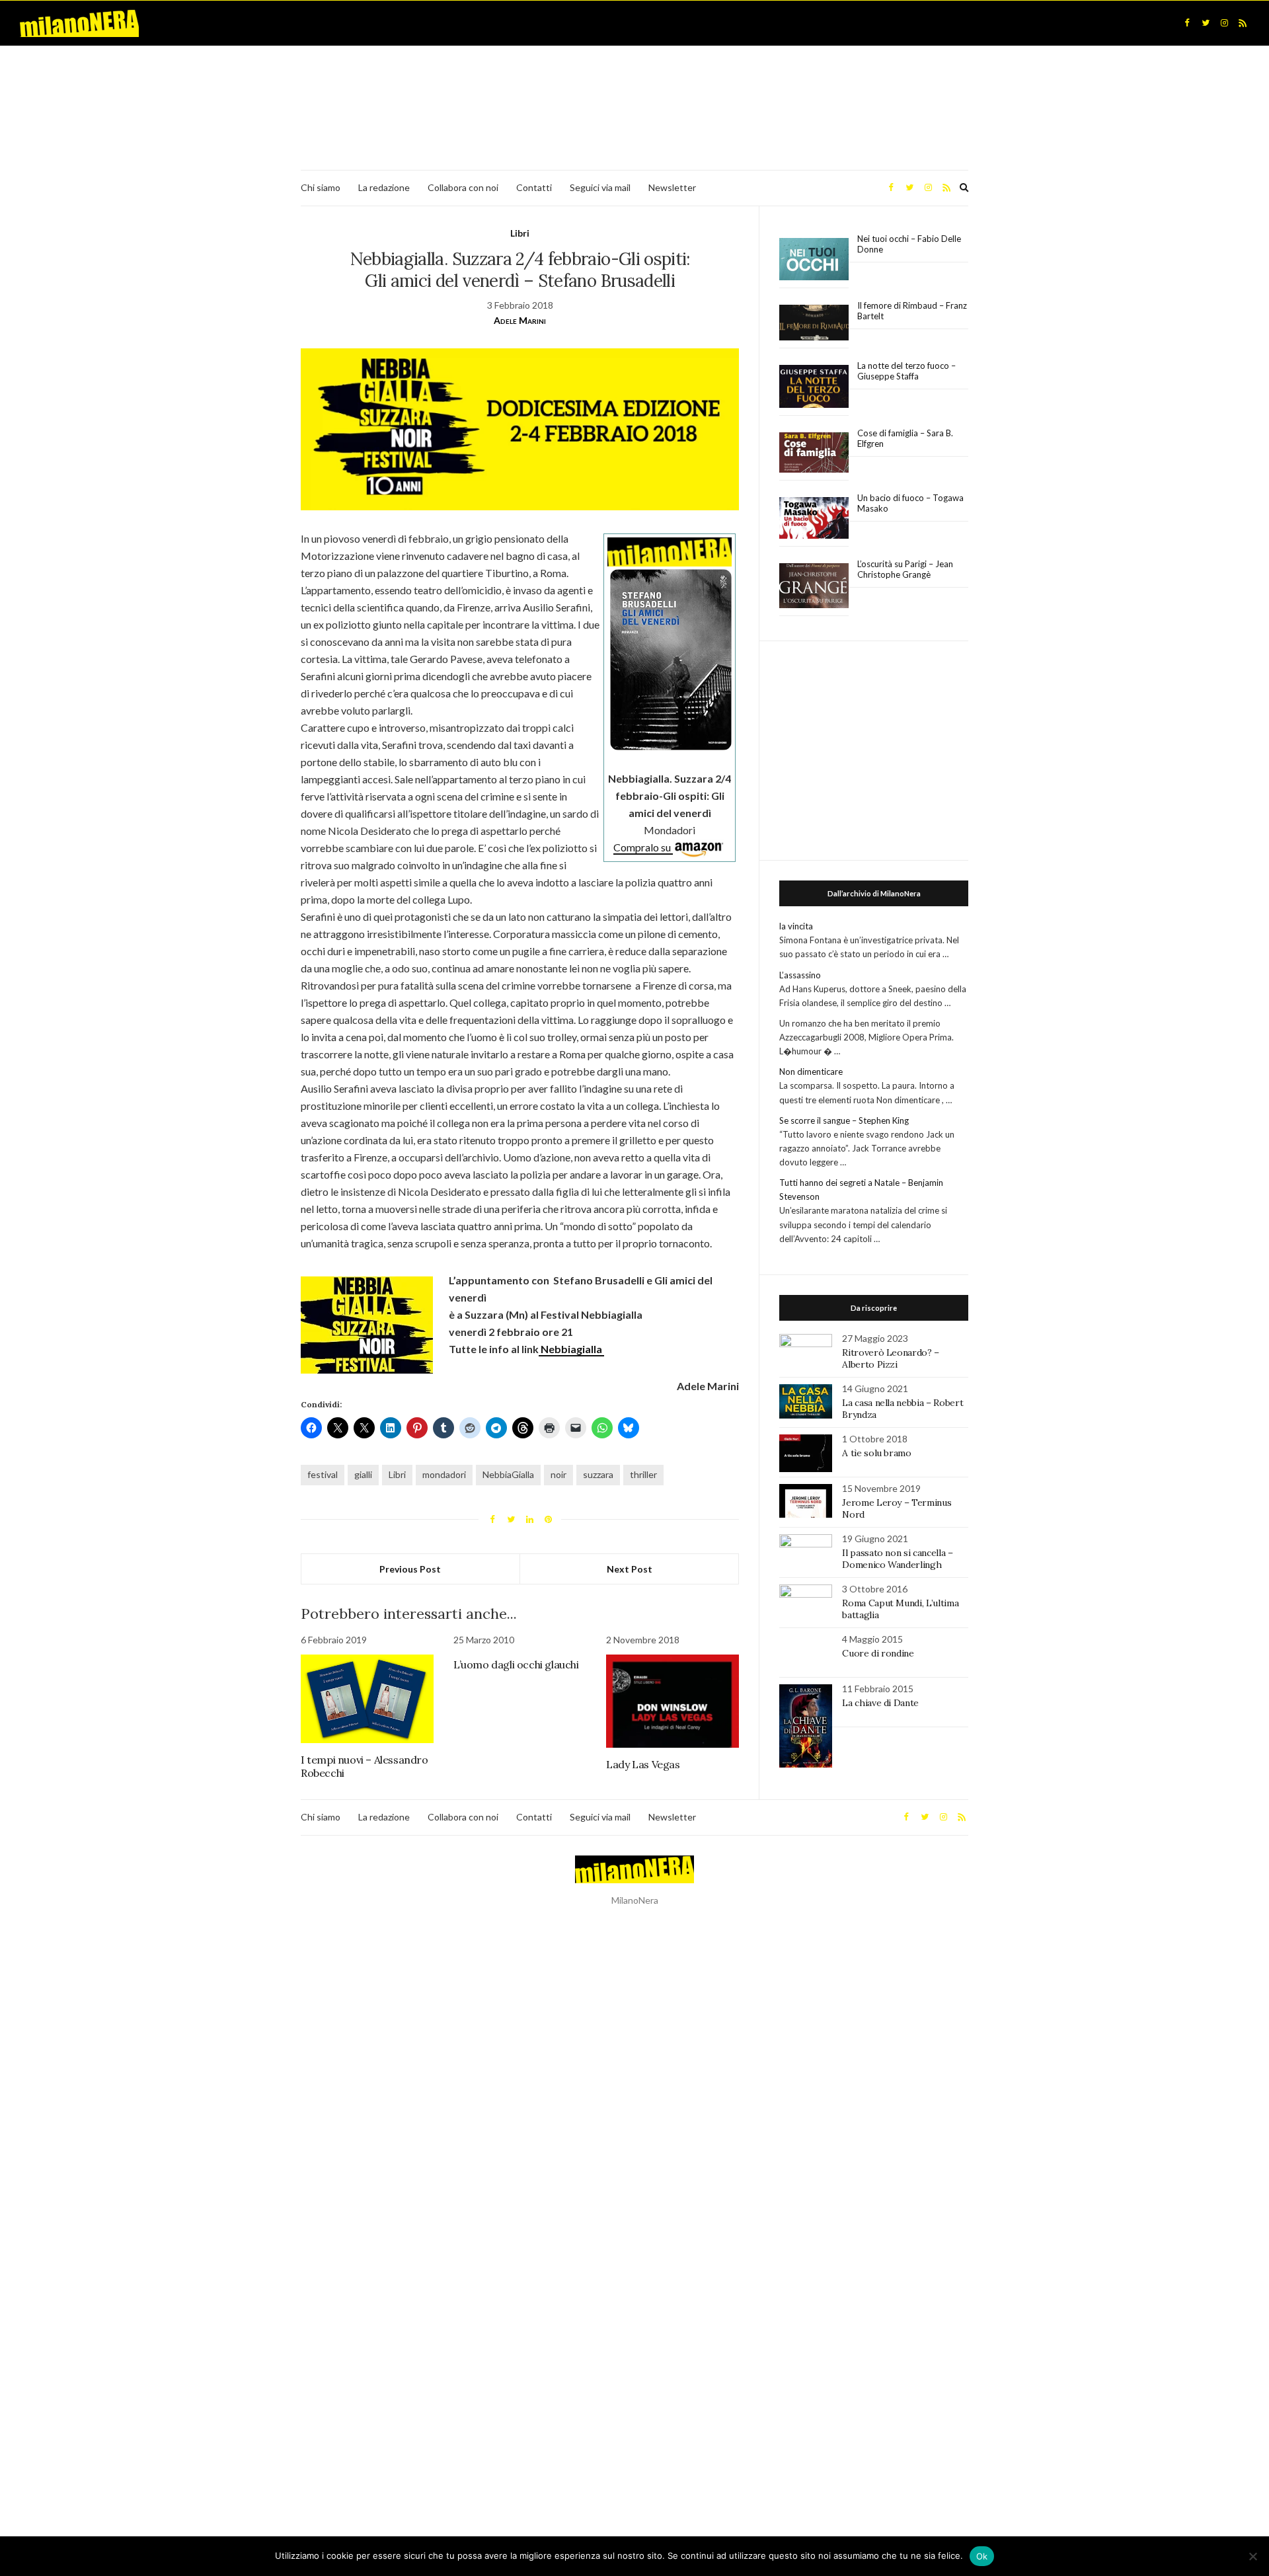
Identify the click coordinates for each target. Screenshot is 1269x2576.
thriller (643, 1474)
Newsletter (672, 187)
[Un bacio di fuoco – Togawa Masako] (814, 518)
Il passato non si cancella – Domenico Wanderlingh (897, 1559)
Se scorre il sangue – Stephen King (844, 1120)
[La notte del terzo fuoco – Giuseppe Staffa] (814, 387)
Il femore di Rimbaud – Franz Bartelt (912, 311)
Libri (520, 233)
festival (323, 1474)
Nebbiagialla (571, 1349)
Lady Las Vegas (643, 1764)
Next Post (630, 1569)
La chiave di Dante (880, 1703)
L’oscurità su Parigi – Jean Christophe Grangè (905, 569)
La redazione (384, 187)
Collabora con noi (463, 187)
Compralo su (643, 847)
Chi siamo (321, 187)
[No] (1252, 2556)
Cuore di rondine (878, 1653)
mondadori (444, 1474)
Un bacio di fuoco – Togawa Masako (910, 503)
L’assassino (800, 975)
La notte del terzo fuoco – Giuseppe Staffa (906, 371)
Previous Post (410, 1569)
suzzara (598, 1474)
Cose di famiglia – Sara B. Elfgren (905, 438)
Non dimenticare (811, 1072)
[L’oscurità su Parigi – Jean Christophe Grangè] (814, 586)
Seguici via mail (600, 187)
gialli (363, 1474)
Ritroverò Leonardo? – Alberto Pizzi (891, 1358)
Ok (982, 2556)
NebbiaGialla (508, 1474)
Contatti (534, 187)
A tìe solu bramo (876, 1453)
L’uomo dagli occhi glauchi (516, 1664)
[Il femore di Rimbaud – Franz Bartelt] (814, 323)
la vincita (796, 926)
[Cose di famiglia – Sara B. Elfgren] (814, 453)
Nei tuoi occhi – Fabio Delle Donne (909, 244)
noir (558, 1474)
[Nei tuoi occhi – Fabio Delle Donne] (814, 259)
